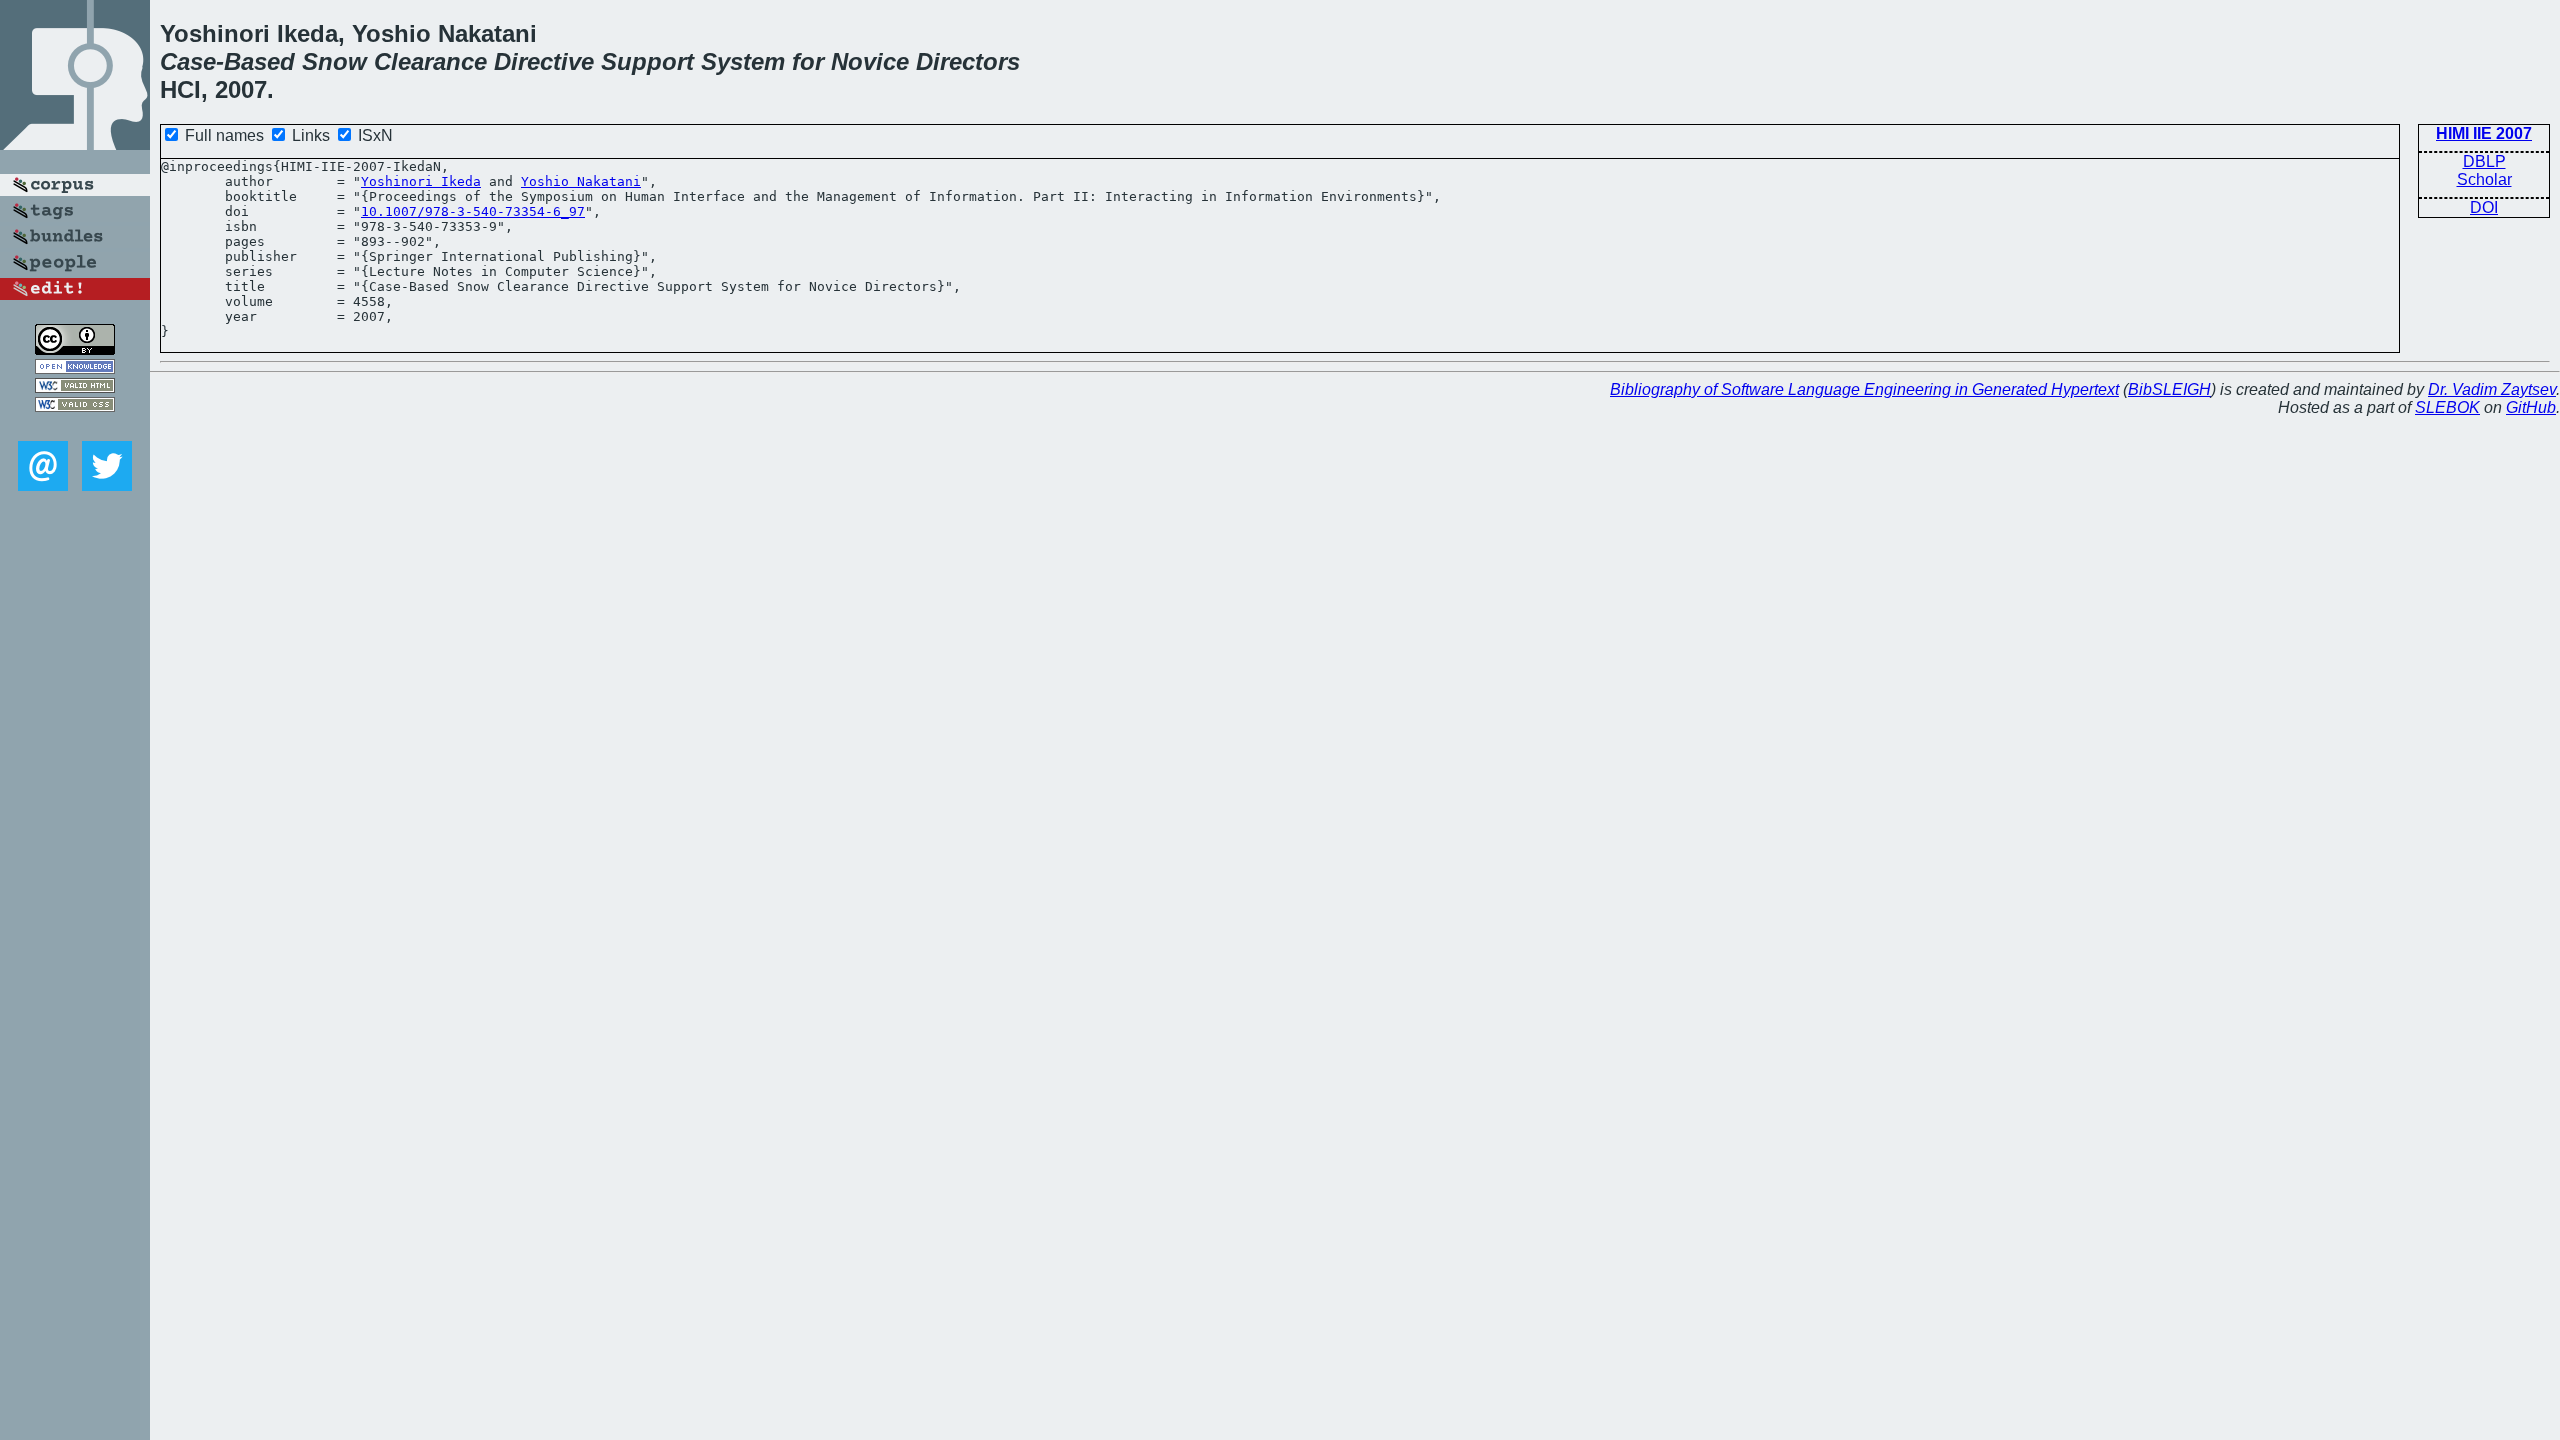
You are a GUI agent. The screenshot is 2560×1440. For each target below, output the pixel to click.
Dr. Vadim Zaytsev (2492, 389)
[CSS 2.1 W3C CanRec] (75, 426)
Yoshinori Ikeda (421, 181)
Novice (870, 61)
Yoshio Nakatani (581, 181)
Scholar (2484, 179)
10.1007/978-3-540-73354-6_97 (473, 211)
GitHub (2531, 407)
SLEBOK (2447, 407)
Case (188, 61)
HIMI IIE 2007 (2484, 133)
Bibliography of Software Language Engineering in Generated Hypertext (1864, 389)
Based (259, 61)
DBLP (2484, 161)
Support (647, 61)
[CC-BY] (75, 349)
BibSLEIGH (2169, 389)
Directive (544, 61)
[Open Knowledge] (75, 368)
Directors (968, 61)
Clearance (430, 61)
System (743, 61)
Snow (334, 61)
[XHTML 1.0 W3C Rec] (75, 387)
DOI (2484, 207)
